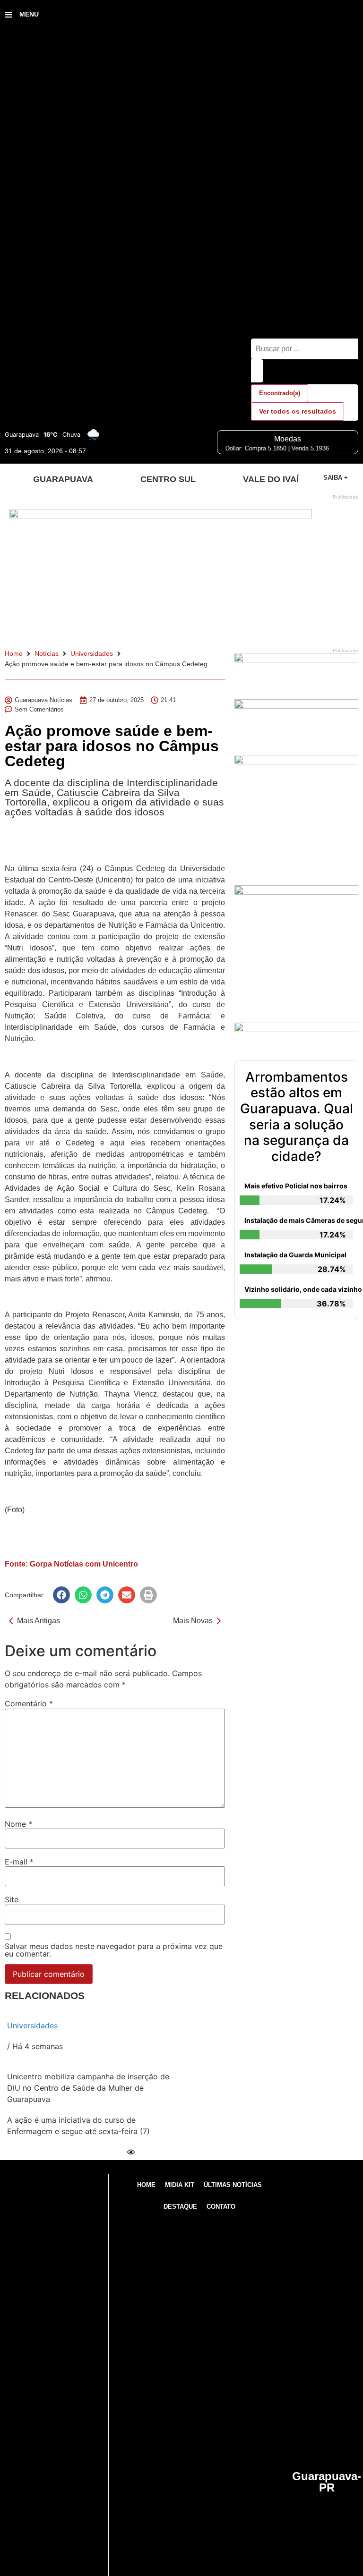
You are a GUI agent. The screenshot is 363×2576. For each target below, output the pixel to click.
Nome (18, 1824)
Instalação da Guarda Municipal (295, 1255)
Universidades (92, 653)
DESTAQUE (180, 2207)
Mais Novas (193, 1621)
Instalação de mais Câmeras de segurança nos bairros (299, 1220)
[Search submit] (257, 371)
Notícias (47, 653)
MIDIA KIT (180, 2185)
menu (29, 14)
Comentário (29, 1703)
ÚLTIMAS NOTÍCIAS (233, 2185)
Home (14, 653)
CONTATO (221, 2207)
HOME (146, 2185)
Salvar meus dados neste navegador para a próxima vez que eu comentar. (114, 1950)
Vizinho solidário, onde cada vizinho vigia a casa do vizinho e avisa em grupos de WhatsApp (299, 1289)
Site (12, 1899)
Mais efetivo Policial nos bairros (296, 1186)
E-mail (19, 1862)
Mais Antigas (39, 1621)
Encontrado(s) (280, 393)
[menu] (9, 15)
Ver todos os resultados (298, 411)
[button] (61, 1595)
